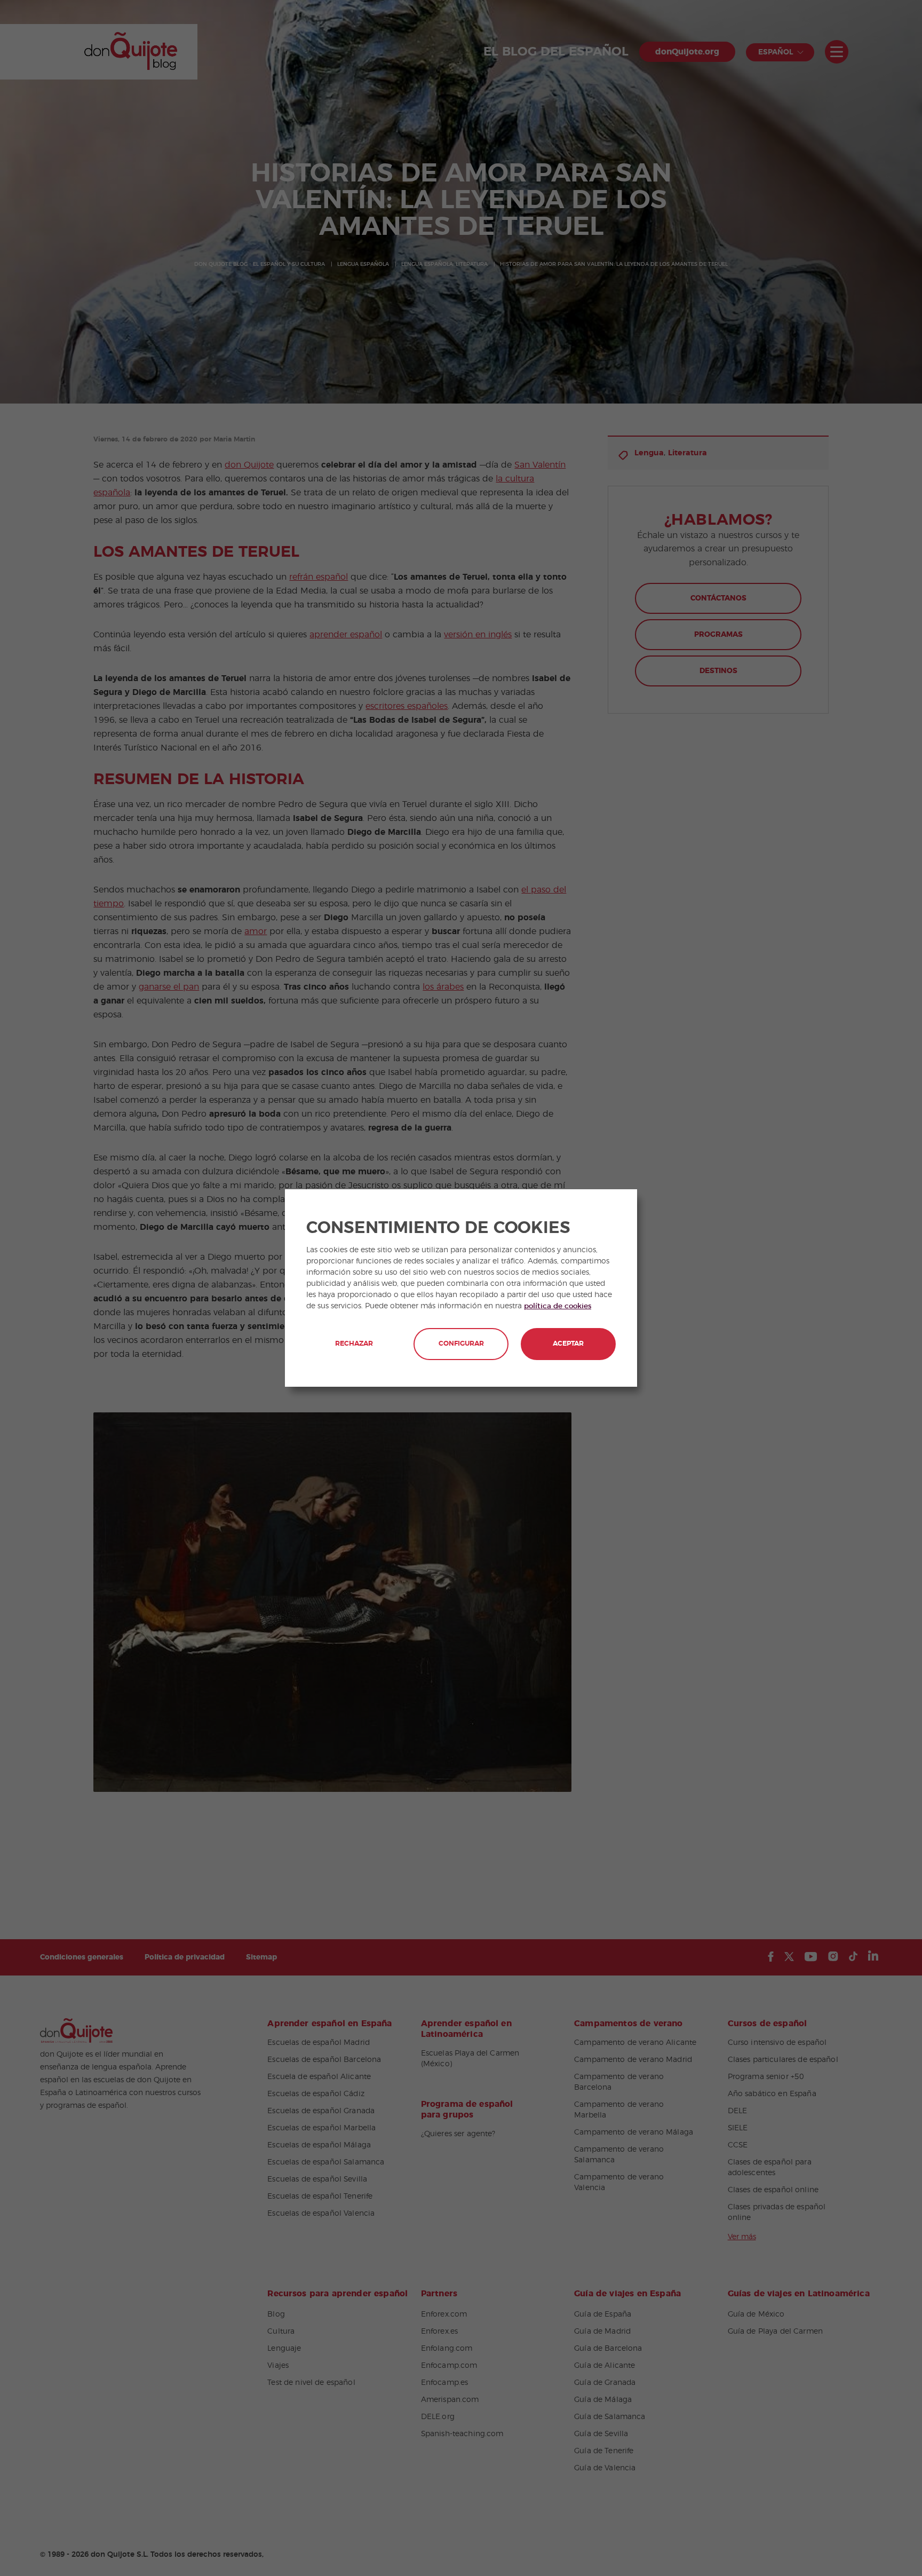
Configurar (461, 1344)
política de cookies (558, 1306)
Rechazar (354, 1344)
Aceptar (568, 1344)
